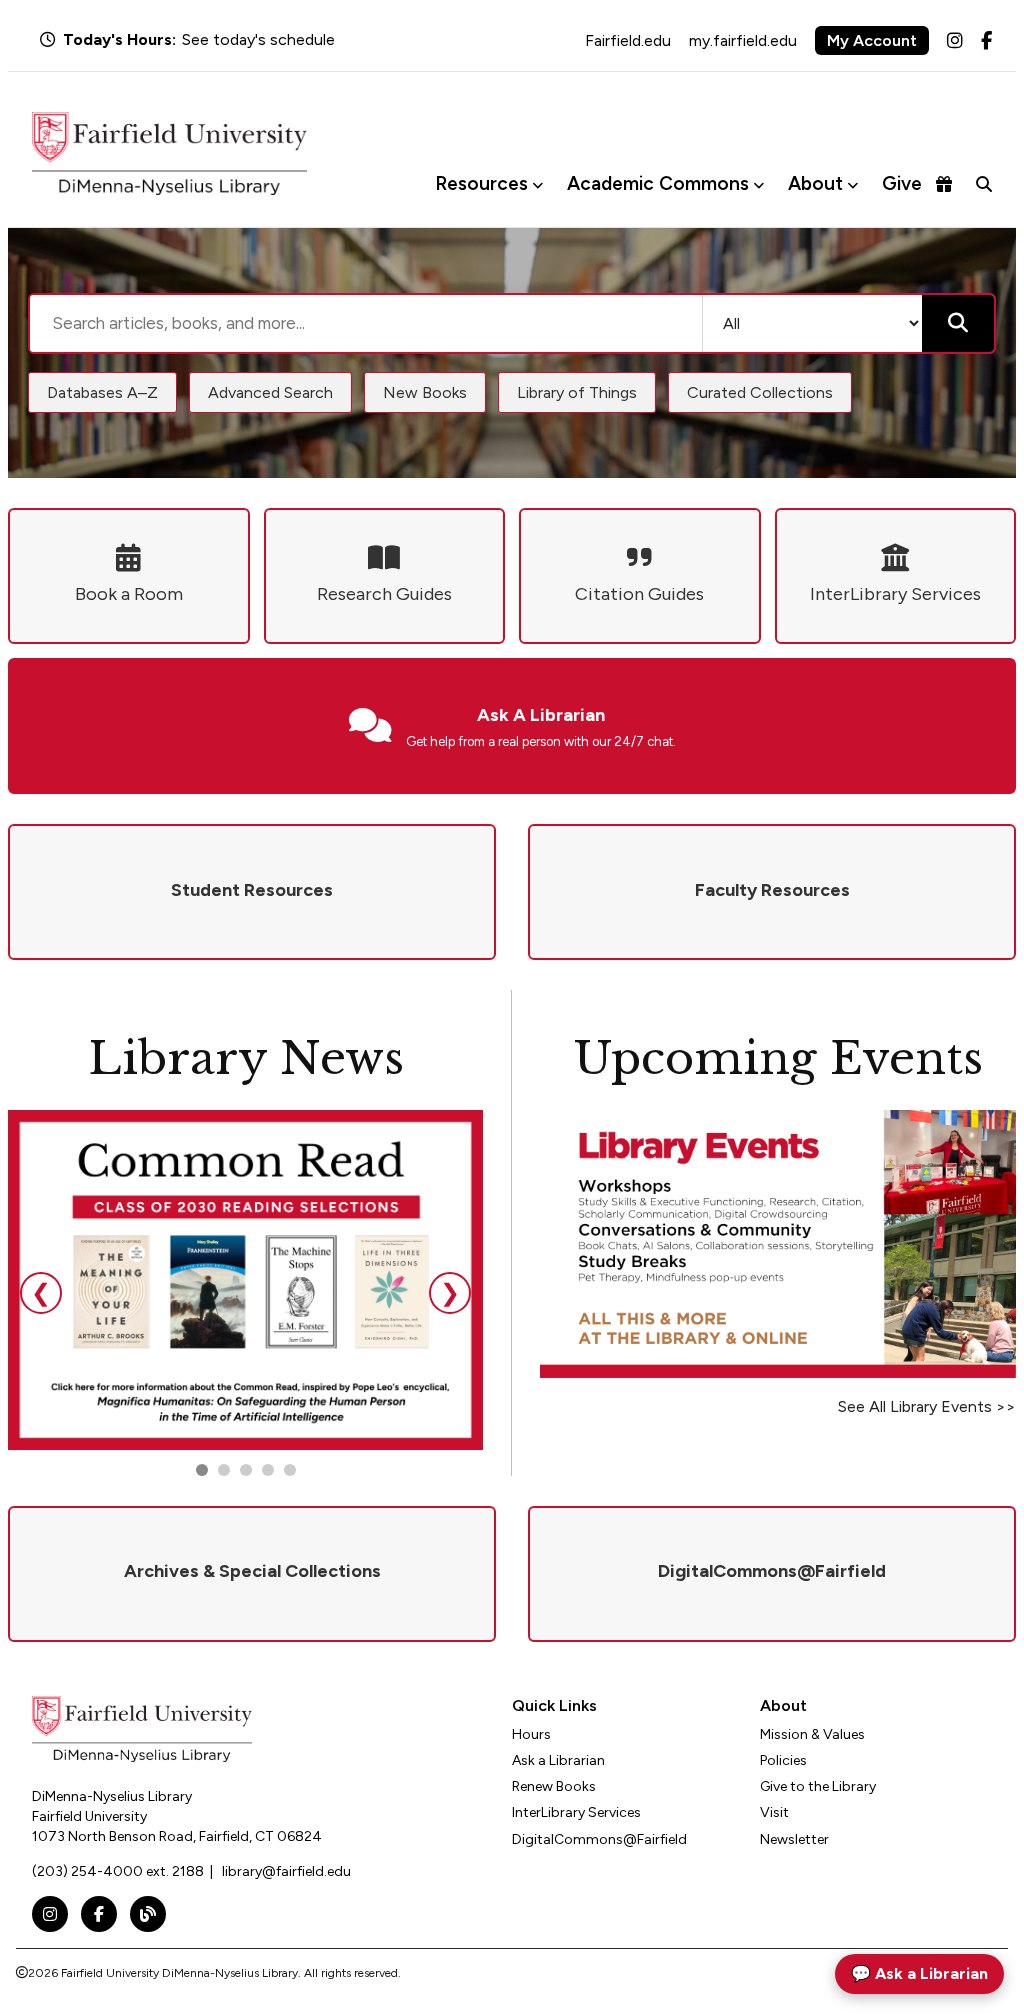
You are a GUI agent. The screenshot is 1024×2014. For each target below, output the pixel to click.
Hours (531, 1734)
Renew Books (554, 1786)
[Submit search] (958, 323)
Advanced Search (270, 392)
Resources (481, 183)
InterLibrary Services (576, 1812)
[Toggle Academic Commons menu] (758, 184)
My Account (872, 40)
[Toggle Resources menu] (537, 184)
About (815, 183)
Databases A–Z (102, 392)
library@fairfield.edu (286, 1871)
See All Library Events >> (927, 1406)
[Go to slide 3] (246, 1470)
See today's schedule (258, 39)
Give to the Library (818, 1786)
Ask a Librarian (558, 1760)
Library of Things (577, 392)
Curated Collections (760, 392)
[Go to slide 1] (202, 1470)
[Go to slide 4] (290, 1470)
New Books (425, 392)
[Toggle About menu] (852, 184)
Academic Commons (658, 183)
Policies (783, 1760)
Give (902, 183)
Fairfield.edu (628, 40)
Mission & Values (812, 1734)
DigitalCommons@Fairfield (599, 1839)
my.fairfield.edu (743, 40)
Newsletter (794, 1839)
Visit (774, 1812)
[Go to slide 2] (224, 1470)
